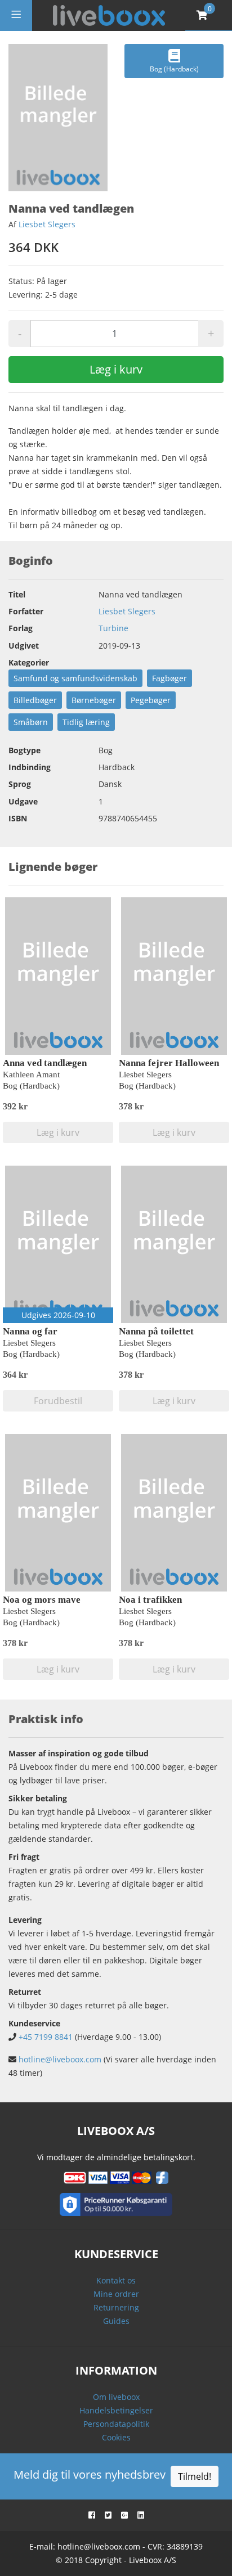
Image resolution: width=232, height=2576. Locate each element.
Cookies (116, 2437)
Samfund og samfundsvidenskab (75, 678)
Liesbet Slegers (47, 224)
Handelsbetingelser (116, 2410)
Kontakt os (116, 2280)
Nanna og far (30, 1331)
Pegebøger (151, 700)
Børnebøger (94, 700)
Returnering (116, 2307)
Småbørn (31, 722)
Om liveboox (116, 2397)
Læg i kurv (116, 369)
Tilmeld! (195, 2476)
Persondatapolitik (116, 2424)
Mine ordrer (116, 2294)
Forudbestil (58, 1401)
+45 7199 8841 (46, 2037)
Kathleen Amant (31, 1075)
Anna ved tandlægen (45, 1063)
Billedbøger (35, 700)
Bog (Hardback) (174, 69)
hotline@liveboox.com (60, 2059)
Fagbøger (169, 678)
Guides (116, 2321)
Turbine (113, 628)
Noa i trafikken (150, 1600)
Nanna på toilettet (156, 1331)
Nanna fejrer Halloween (169, 1063)
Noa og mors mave (42, 1600)
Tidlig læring (86, 722)
